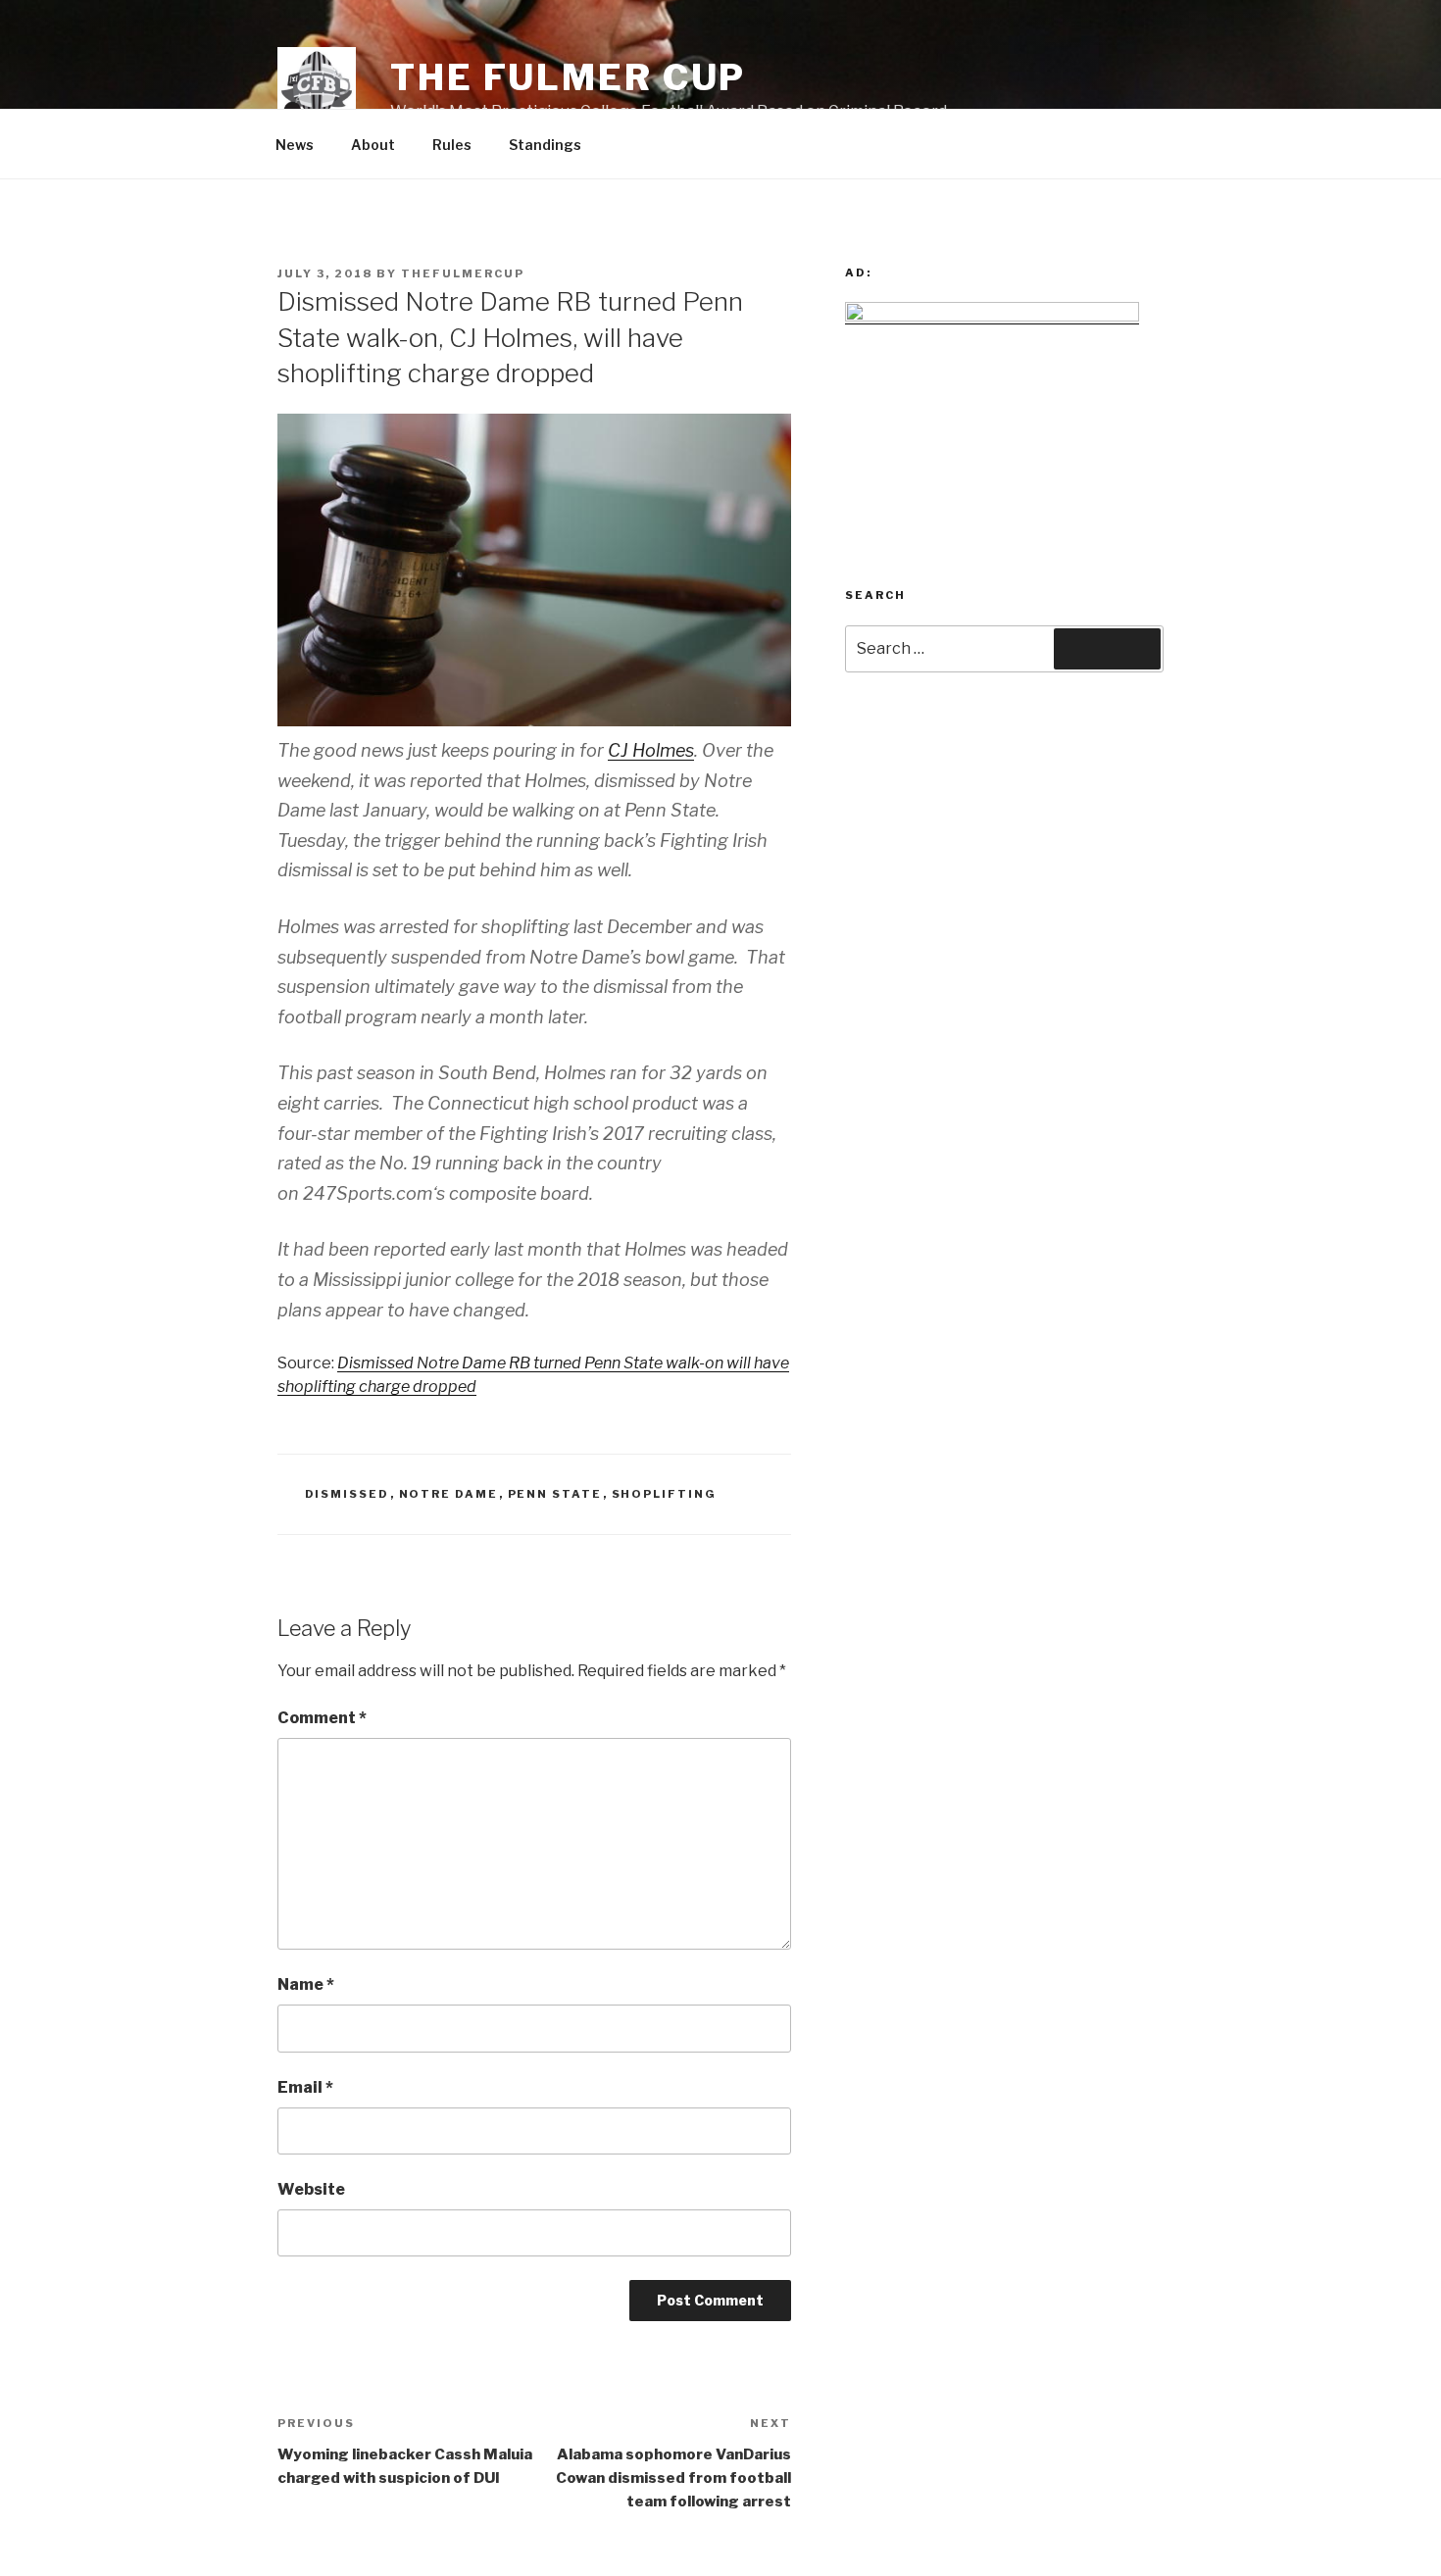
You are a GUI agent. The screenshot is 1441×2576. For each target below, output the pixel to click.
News (295, 145)
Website (311, 2189)
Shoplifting (665, 1494)
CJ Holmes (651, 750)
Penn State (555, 1494)
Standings (545, 145)
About (373, 145)
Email (305, 2087)
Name (306, 1984)
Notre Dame (449, 1494)
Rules (452, 145)
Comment (322, 1718)
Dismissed (348, 1494)
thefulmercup (463, 273)
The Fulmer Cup (568, 77)
